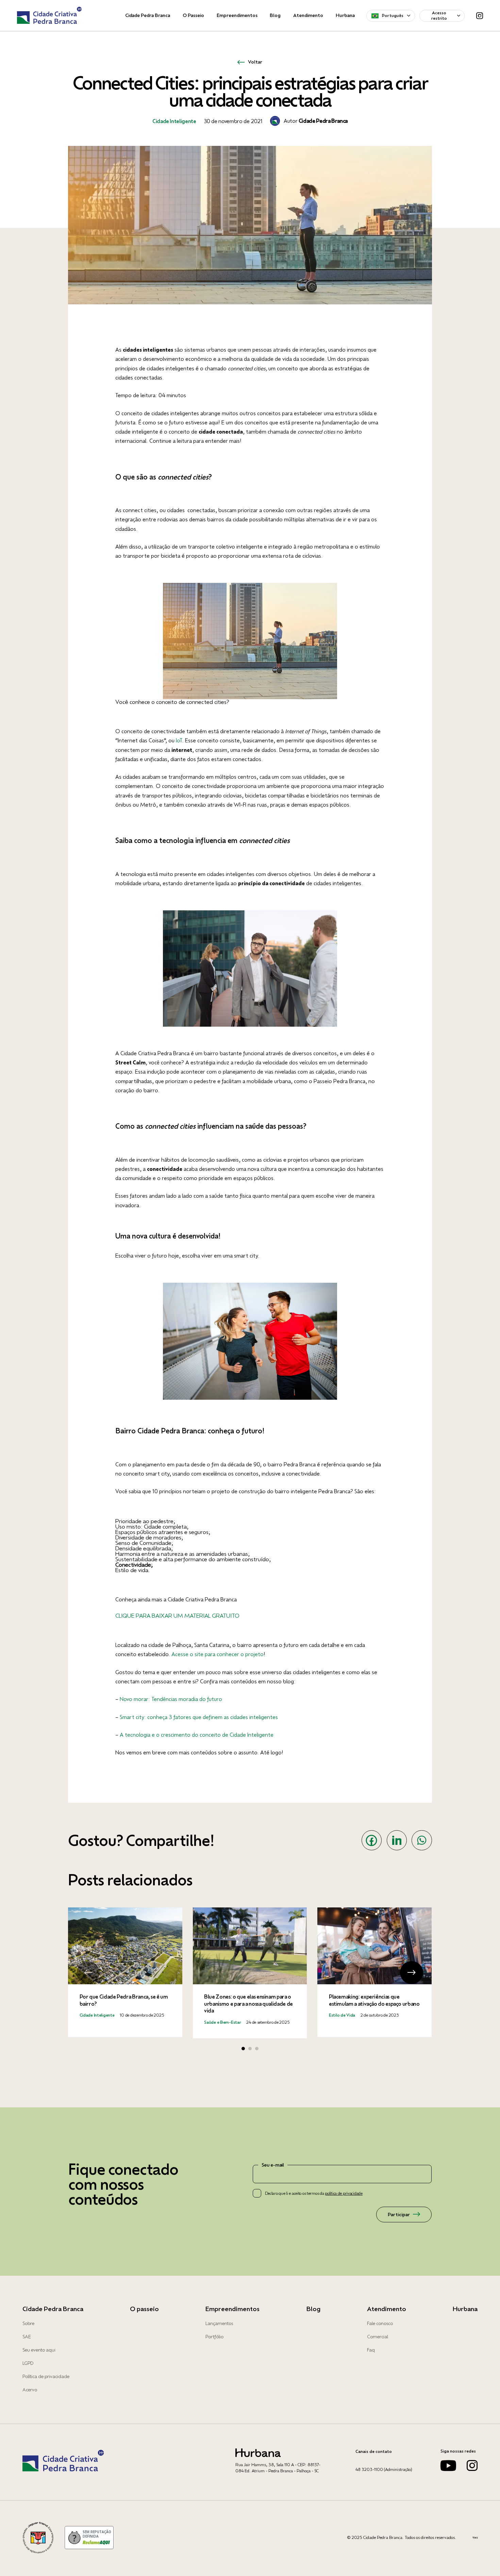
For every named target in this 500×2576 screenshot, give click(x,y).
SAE (27, 2337)
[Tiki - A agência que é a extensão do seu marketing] (475, 2538)
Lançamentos (219, 2323)
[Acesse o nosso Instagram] (472, 2469)
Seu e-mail (273, 2165)
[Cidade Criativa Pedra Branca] (49, 16)
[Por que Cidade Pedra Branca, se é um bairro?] (125, 1972)
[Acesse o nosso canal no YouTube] (448, 2469)
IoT (179, 740)
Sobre (28, 2323)
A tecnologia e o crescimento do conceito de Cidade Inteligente (197, 1735)
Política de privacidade (46, 2376)
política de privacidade (344, 2193)
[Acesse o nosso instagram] (480, 16)
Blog (275, 15)
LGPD (28, 2363)
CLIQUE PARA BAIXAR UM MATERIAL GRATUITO (177, 1615)
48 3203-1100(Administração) (384, 2469)
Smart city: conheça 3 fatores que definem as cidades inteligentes (199, 1717)
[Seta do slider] (88, 1973)
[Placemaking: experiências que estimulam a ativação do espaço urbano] (374, 1972)
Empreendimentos (237, 15)
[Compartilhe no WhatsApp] (422, 1840)
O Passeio (193, 15)
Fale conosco (380, 2323)
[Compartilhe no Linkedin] (397, 1840)
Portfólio (214, 2337)
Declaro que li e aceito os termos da (314, 2193)
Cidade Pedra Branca (148, 15)
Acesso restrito (439, 15)
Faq (371, 2350)
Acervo (30, 2390)
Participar (399, 2215)
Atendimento (308, 15)
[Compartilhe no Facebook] (372, 1840)
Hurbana (345, 15)
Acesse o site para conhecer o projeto (217, 1654)
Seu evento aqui (39, 2350)
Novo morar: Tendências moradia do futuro (171, 1699)
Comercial (378, 2337)
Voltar (255, 62)
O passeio (144, 2309)
